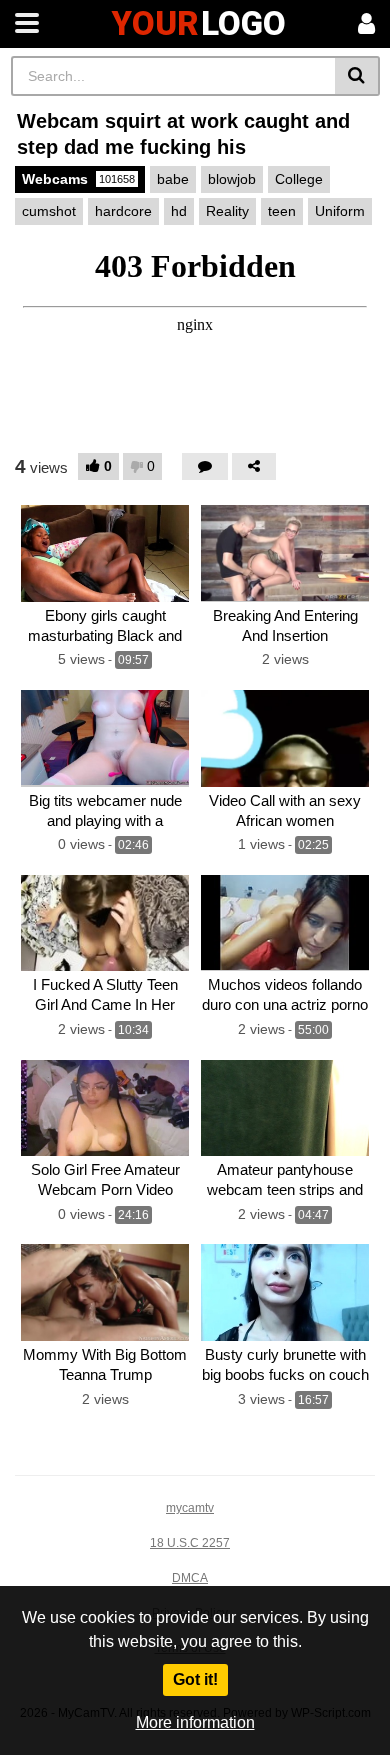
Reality (227, 211)
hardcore (123, 211)
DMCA (190, 1578)
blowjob (232, 179)
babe (173, 179)
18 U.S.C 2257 (190, 1543)
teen (282, 211)
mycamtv (190, 1508)
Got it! (195, 1679)
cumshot (49, 211)
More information (195, 1722)
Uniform (340, 211)
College (299, 179)
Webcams (78, 179)
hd (179, 211)
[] (357, 76)
